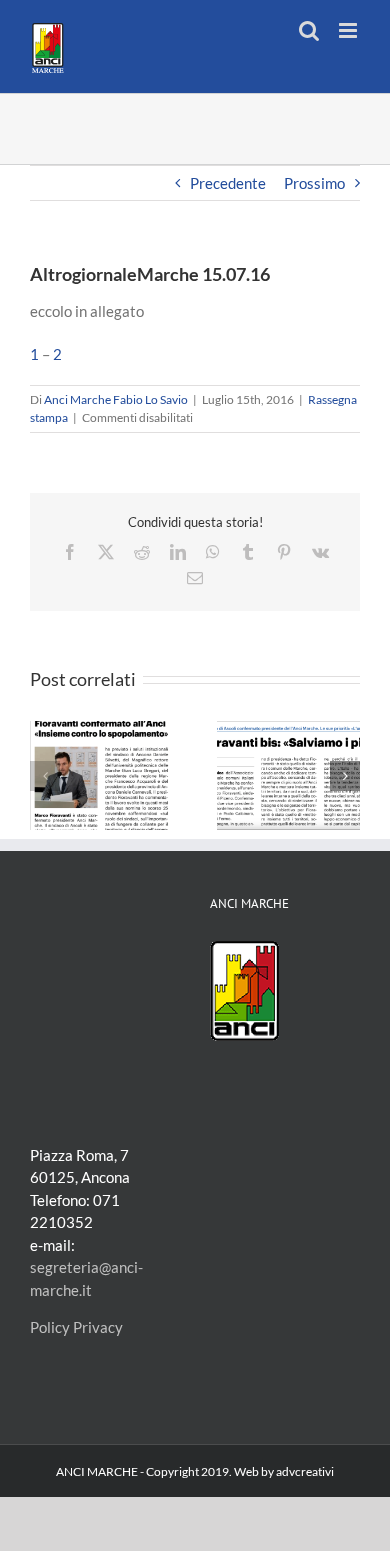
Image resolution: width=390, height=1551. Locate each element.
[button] (45, 776)
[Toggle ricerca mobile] (309, 30)
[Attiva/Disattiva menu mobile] (349, 30)
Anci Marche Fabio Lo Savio (116, 399)
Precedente (228, 183)
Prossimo (314, 183)
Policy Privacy (76, 1327)
